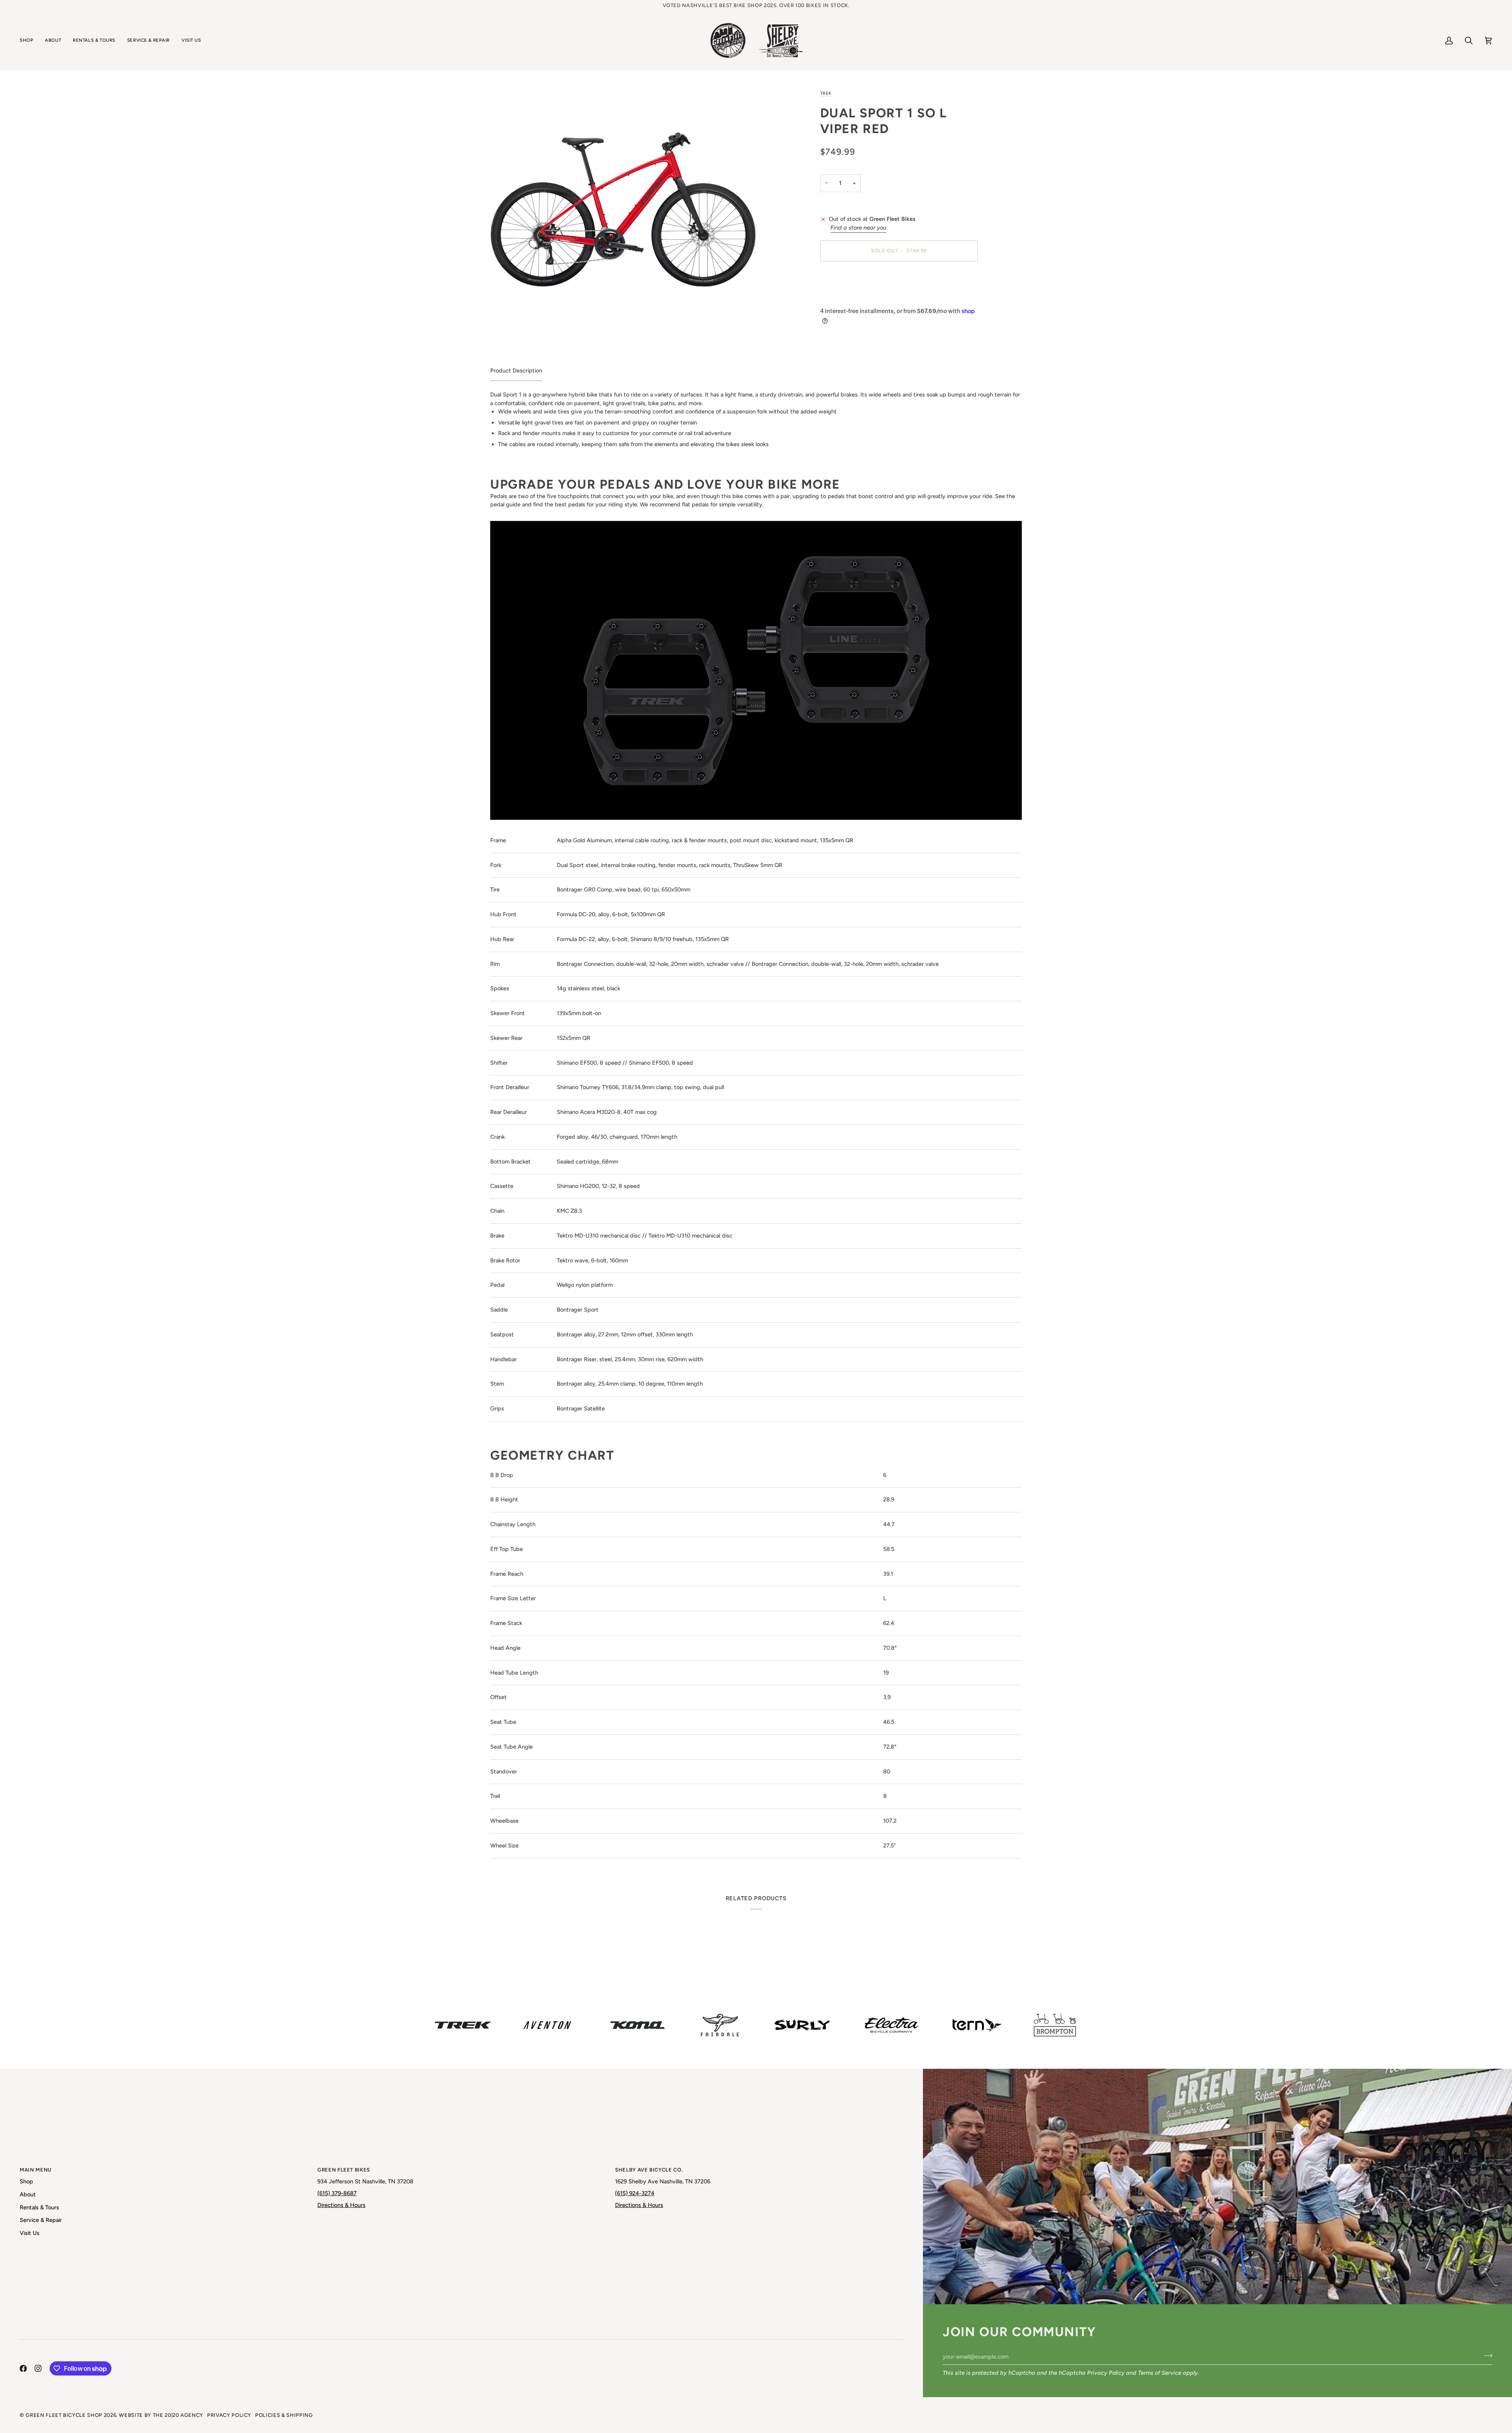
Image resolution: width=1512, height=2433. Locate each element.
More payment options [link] (849, 298)
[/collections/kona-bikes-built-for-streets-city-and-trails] (637, 2025)
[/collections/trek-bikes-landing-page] (463, 2025)
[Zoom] (623, 189)
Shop (26, 2181)
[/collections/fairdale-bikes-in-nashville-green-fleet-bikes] (720, 2025)
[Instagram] (38, 2368)
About (28, 2194)
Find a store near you (858, 228)
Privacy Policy (1106, 2373)
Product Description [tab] (516, 371)
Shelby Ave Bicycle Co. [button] (649, 2170)
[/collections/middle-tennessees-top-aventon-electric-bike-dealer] (547, 2025)
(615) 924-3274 (635, 2193)
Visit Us (30, 2233)
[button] (29, 41)
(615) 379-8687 (337, 2193)
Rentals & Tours (39, 2207)
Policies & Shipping (284, 2415)
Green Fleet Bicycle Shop (64, 2415)
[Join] (1486, 2355)
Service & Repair (41, 2220)
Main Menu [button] (36, 2170)
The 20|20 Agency (178, 2415)
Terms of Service (1160, 2373)
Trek (826, 93)
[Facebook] (23, 2368)
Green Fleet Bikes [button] (344, 2170)
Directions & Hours (341, 2205)
